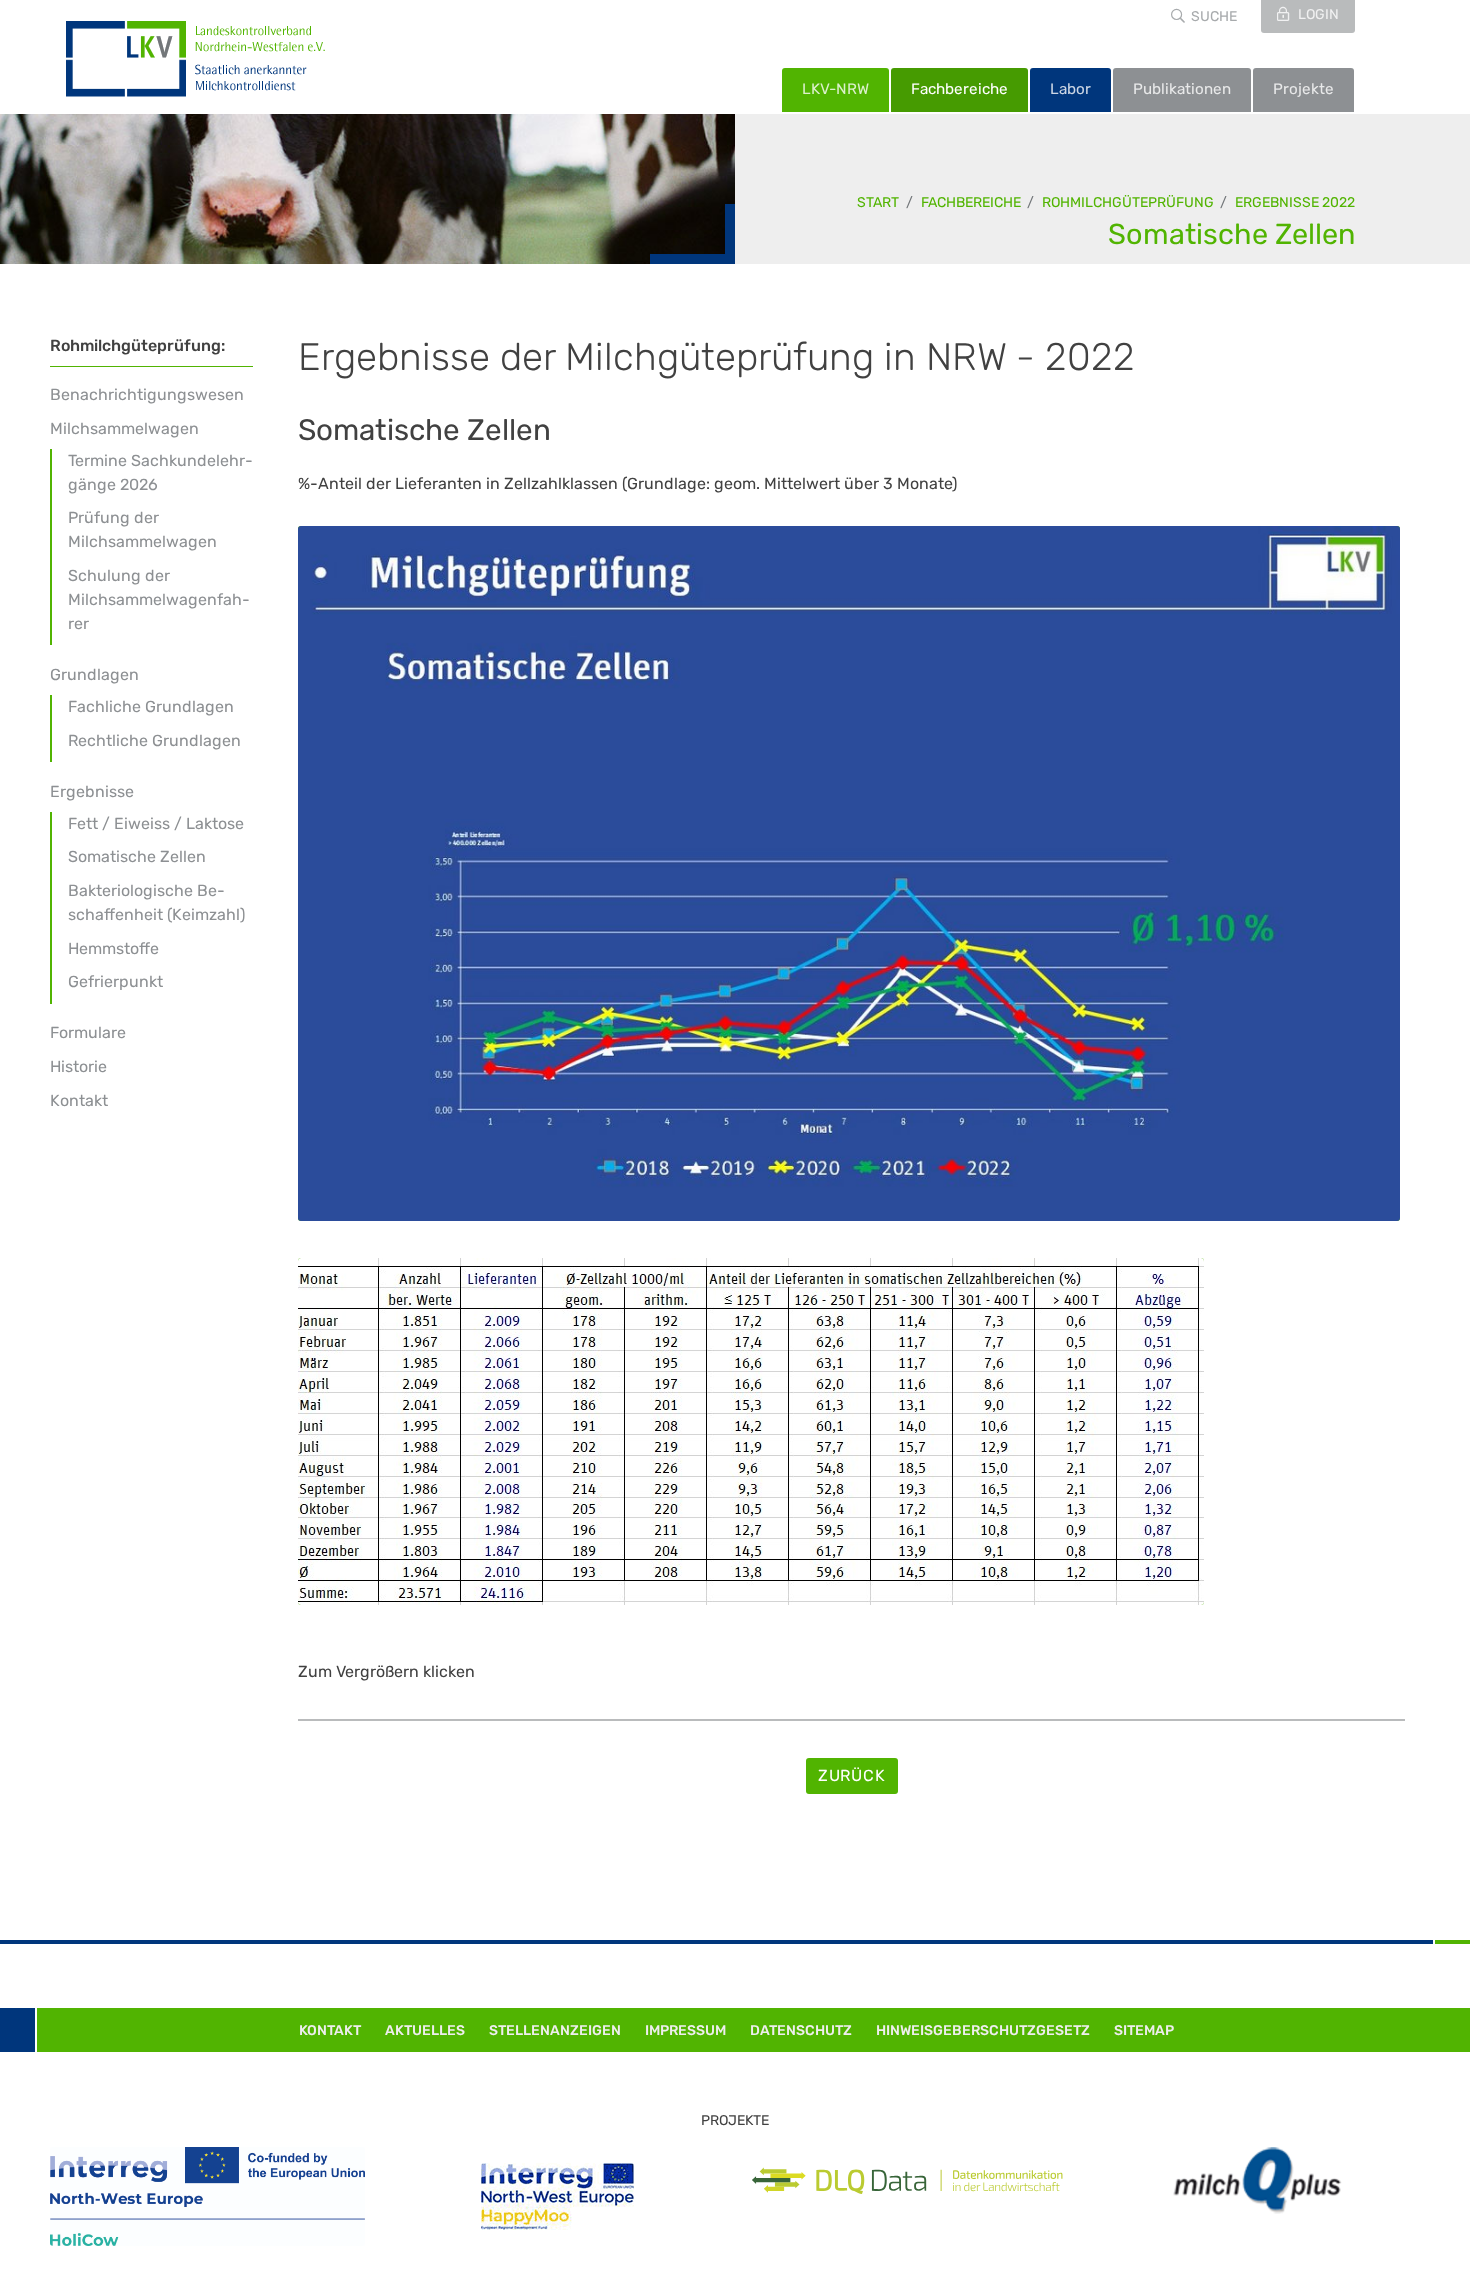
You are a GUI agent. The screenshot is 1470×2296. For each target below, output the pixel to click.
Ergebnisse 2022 (1295, 202)
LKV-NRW (835, 89)
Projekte (1303, 89)
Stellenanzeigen (555, 2030)
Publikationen (1182, 89)
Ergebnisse (92, 791)
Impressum (685, 2030)
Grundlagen (94, 674)
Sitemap (1144, 2030)
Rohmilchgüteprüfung (1128, 202)
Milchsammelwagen (124, 428)
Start (878, 202)
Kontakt (79, 1100)
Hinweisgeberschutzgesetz (983, 2030)
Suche (1214, 16)
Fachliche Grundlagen (151, 706)
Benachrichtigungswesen (147, 394)
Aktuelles (425, 2030)
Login (1317, 14)
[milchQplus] (1257, 2180)
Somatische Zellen (1231, 234)
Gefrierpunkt (115, 981)
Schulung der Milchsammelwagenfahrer (159, 599)
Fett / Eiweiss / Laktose (156, 823)
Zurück (852, 1775)
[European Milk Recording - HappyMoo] (557, 2196)
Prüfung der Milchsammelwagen (142, 529)
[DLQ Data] (907, 2181)
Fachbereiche (959, 89)
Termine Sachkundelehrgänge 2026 (160, 472)
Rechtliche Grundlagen (154, 740)
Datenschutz (801, 2030)
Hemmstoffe (113, 948)
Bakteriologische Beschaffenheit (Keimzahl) (156, 902)
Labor (1070, 89)
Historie (78, 1066)
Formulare (88, 1032)
